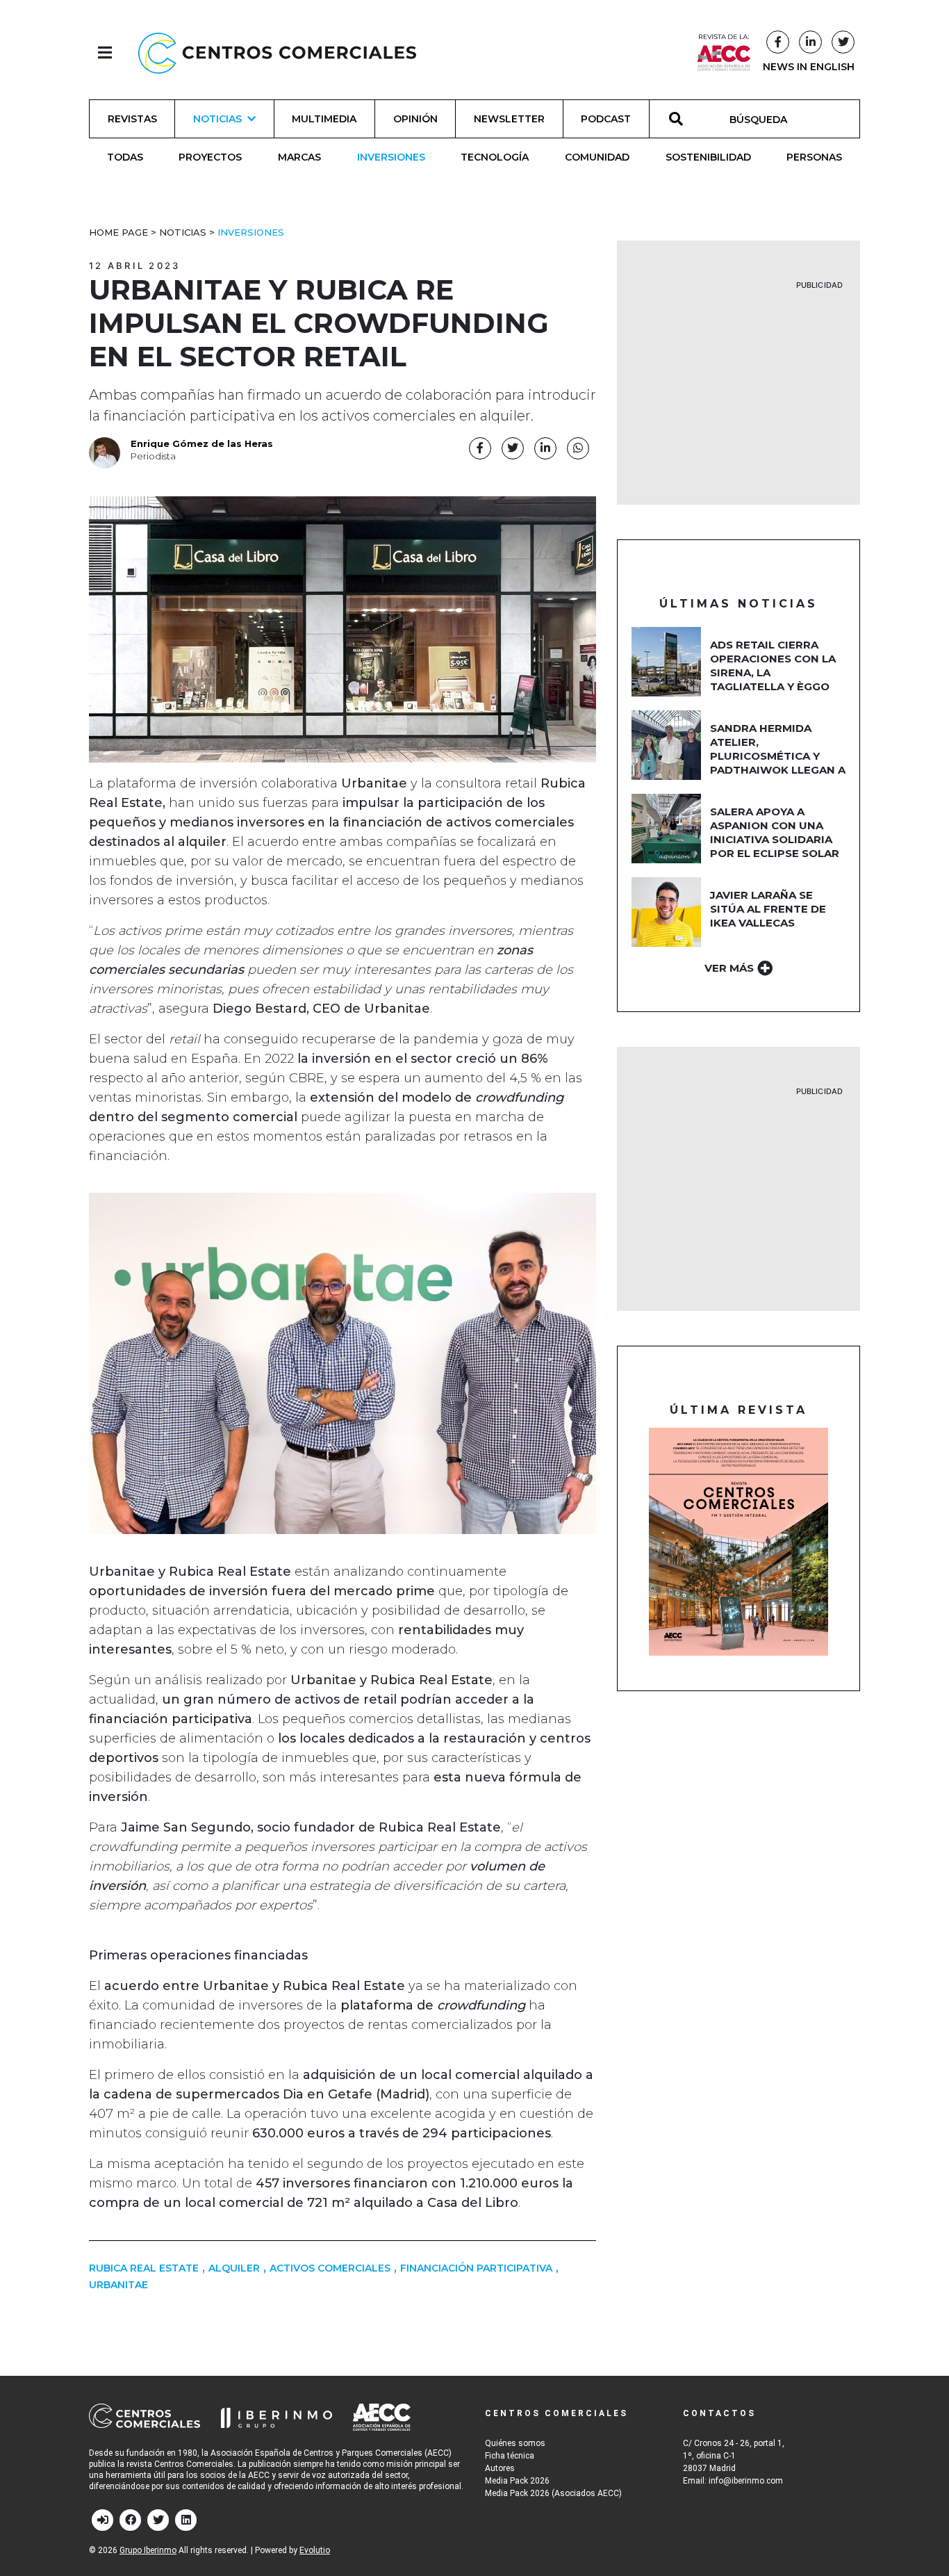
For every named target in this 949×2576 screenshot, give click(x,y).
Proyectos (210, 157)
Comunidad (597, 157)
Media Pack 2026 (517, 2481)
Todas (125, 157)
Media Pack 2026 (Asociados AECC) (553, 2493)
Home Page (118, 232)
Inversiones (391, 157)
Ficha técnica (510, 2456)
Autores (500, 2468)
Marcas (299, 157)
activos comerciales (330, 2268)
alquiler (234, 2268)
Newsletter (509, 119)
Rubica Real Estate (144, 2268)
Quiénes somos (515, 2443)
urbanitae (118, 2285)
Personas (814, 157)
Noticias (183, 232)
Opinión (415, 119)
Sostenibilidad (708, 157)
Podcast (606, 119)
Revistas (132, 119)
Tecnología (495, 157)
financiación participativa (476, 2268)
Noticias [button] (217, 119)
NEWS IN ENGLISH (809, 67)
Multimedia (324, 119)
